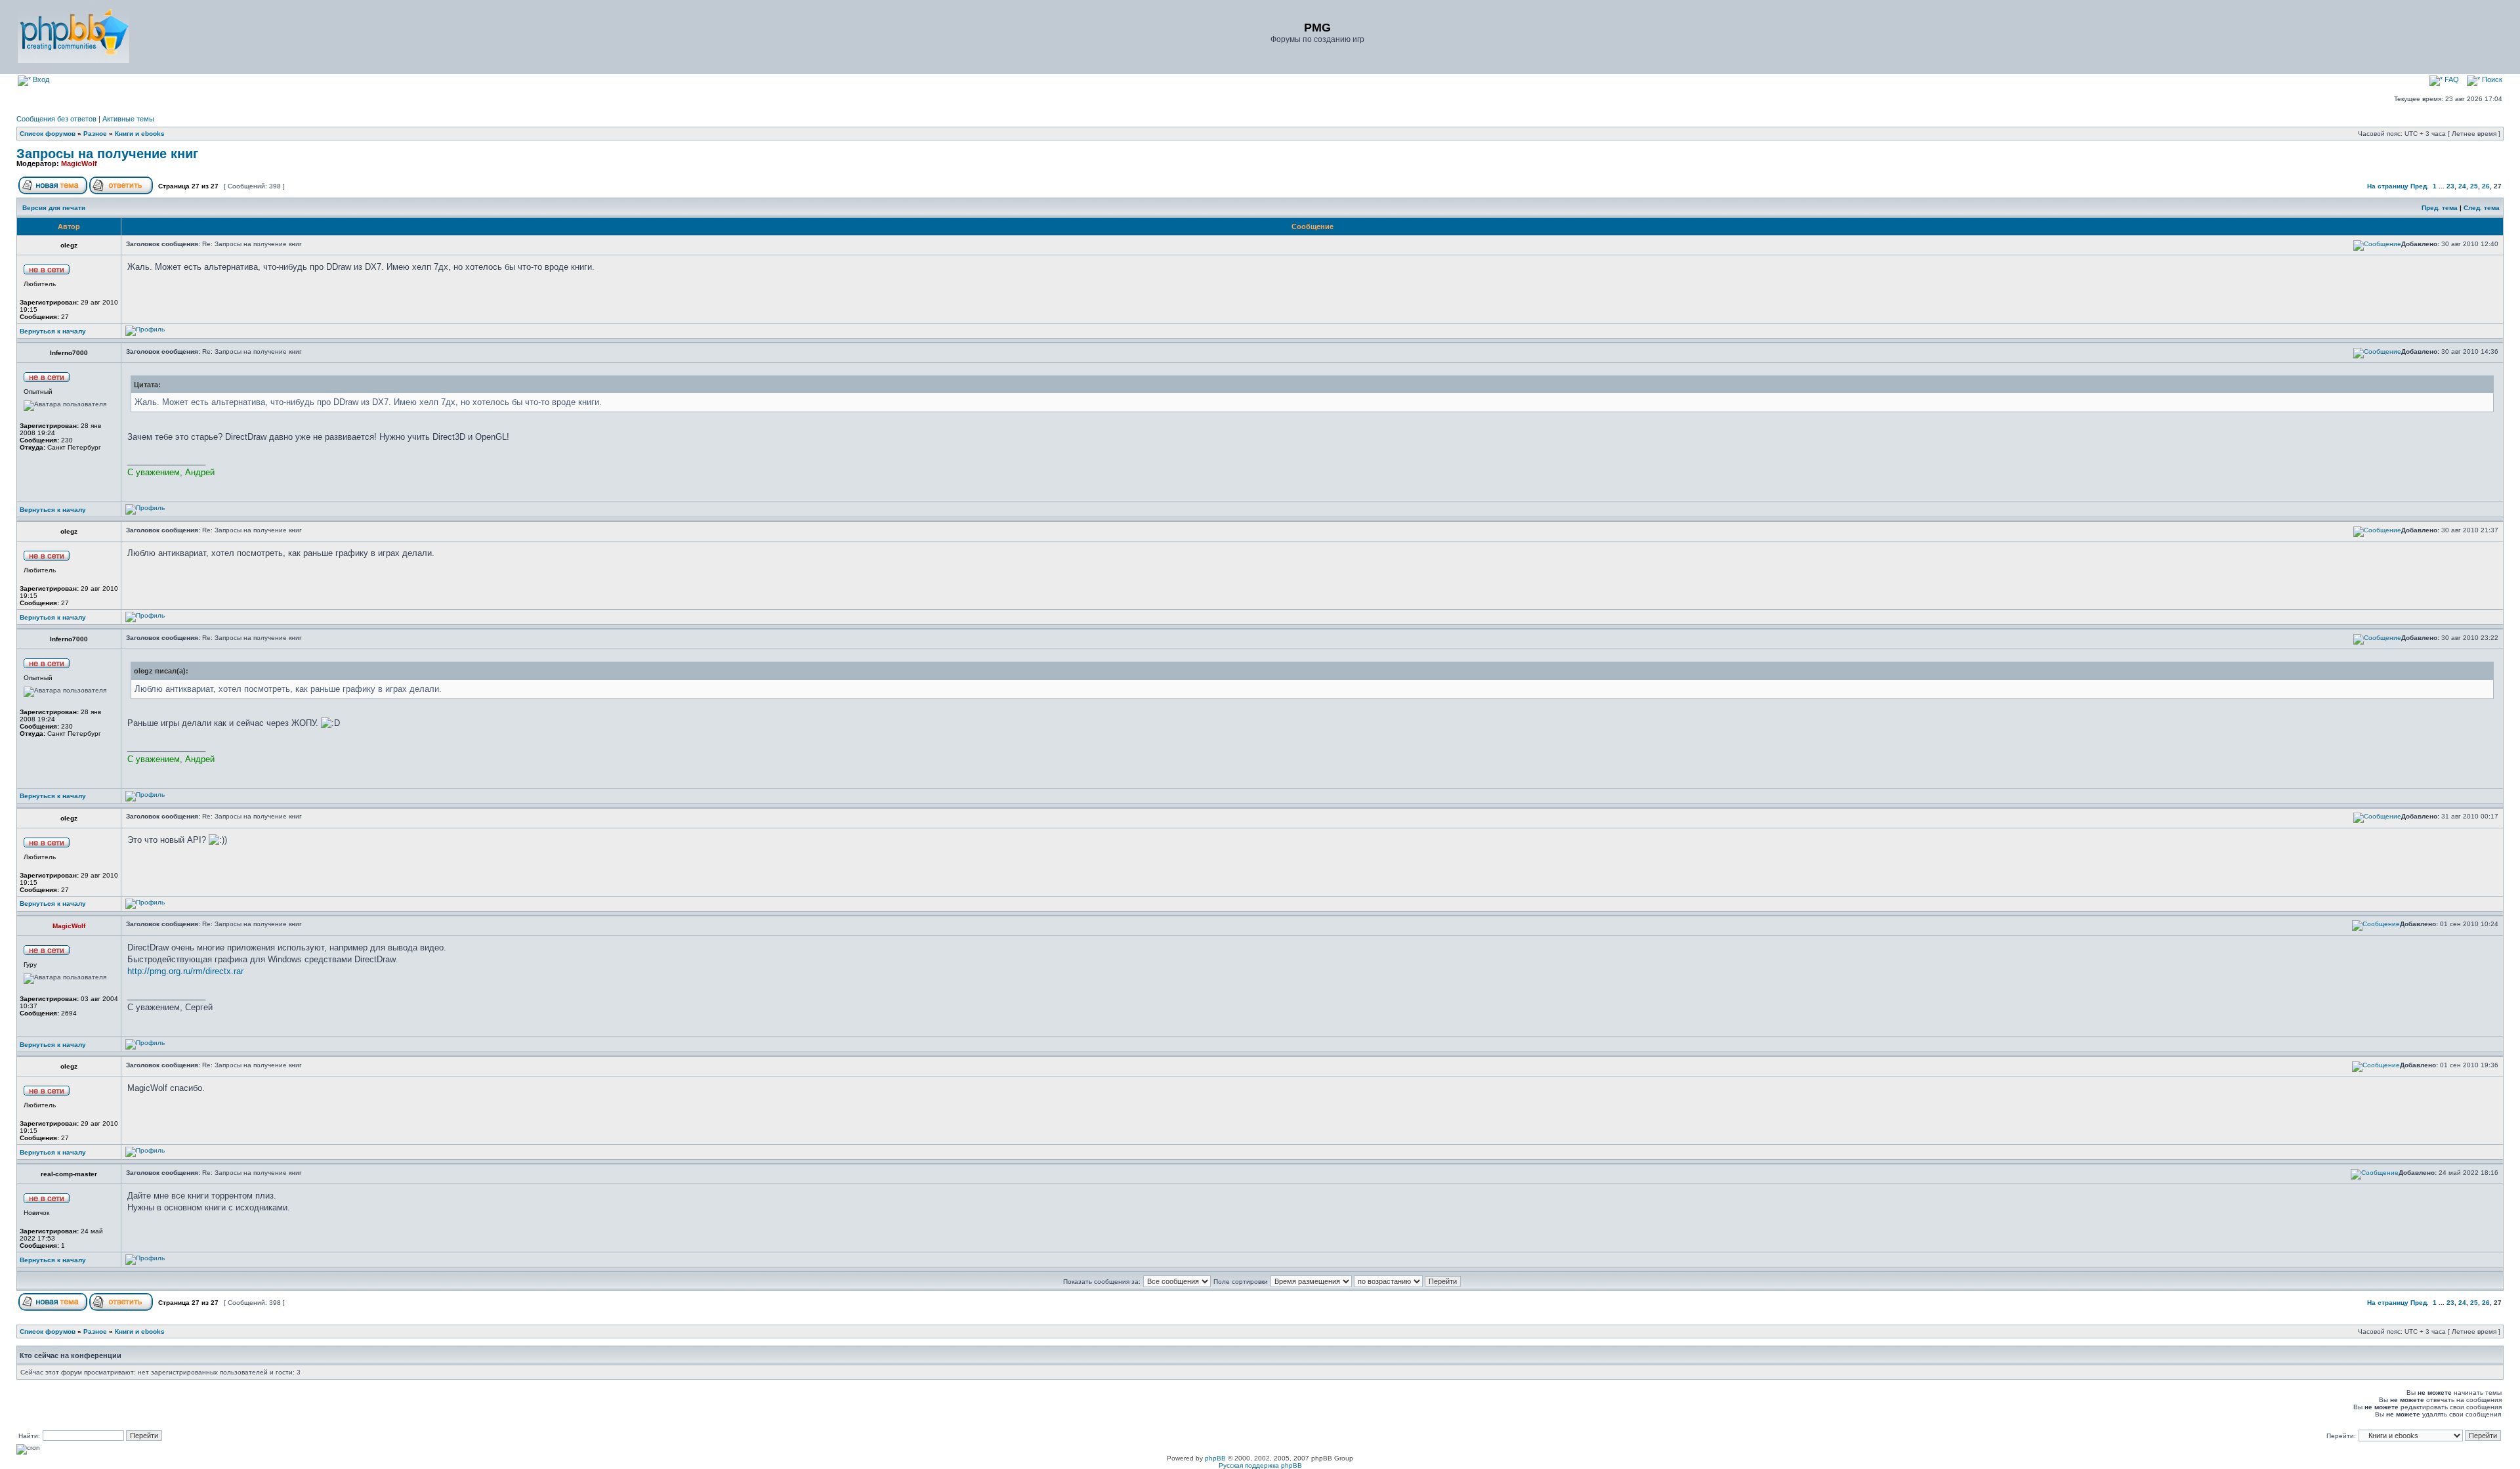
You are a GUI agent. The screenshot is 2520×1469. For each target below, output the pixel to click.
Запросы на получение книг (107, 154)
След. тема (2482, 208)
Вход (40, 79)
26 (2486, 186)
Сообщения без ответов (56, 119)
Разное (95, 134)
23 (2450, 186)
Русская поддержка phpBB (1260, 1465)
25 (2474, 186)
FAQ (2451, 79)
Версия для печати (54, 208)
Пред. (2420, 186)
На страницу (2388, 186)
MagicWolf (79, 163)
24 (2462, 186)
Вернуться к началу (53, 331)
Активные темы (128, 119)
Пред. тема (2440, 208)
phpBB (1215, 1458)
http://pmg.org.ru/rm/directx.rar (185, 971)
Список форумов (48, 134)
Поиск (2491, 79)
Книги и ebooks (140, 134)
